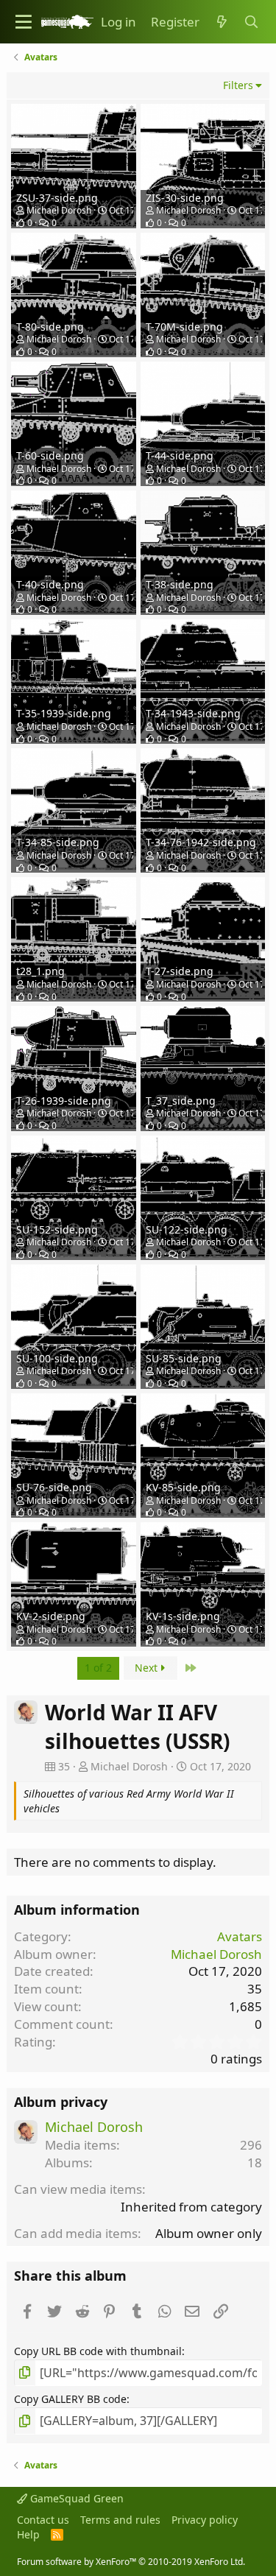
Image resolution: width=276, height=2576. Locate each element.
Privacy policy (205, 2520)
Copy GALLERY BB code (70, 2399)
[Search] (251, 22)
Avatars (240, 1936)
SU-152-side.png (57, 1229)
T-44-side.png (180, 455)
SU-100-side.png (57, 1358)
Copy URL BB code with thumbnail (98, 2351)
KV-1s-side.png (183, 1616)
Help (28, 2534)
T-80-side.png (50, 327)
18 (255, 2162)
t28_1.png (40, 971)
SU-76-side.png (54, 1487)
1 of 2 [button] (98, 1668)
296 (251, 2145)
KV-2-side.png (51, 1616)
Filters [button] (238, 85)
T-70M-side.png (184, 327)
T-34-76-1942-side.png (201, 842)
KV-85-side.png (183, 1487)
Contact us (43, 2520)
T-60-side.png (50, 455)
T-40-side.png (50, 584)
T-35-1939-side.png (64, 713)
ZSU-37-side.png (57, 198)
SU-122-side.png (187, 1229)
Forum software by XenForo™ (131, 2562)
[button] (24, 22)
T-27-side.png (180, 971)
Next (148, 1668)
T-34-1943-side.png (193, 713)
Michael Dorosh (59, 210)
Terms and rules (120, 2520)
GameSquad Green (75, 2498)
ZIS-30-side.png (185, 198)
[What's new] (222, 22)
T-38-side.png (180, 584)
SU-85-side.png (184, 1358)
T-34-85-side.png (58, 842)
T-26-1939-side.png (64, 1101)
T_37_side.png (181, 1101)
